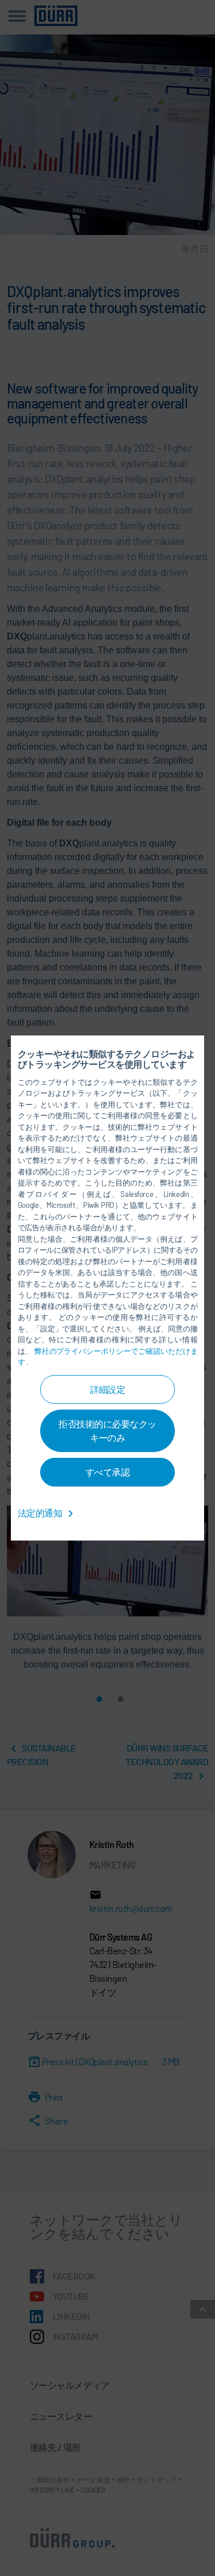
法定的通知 (41, 1513)
